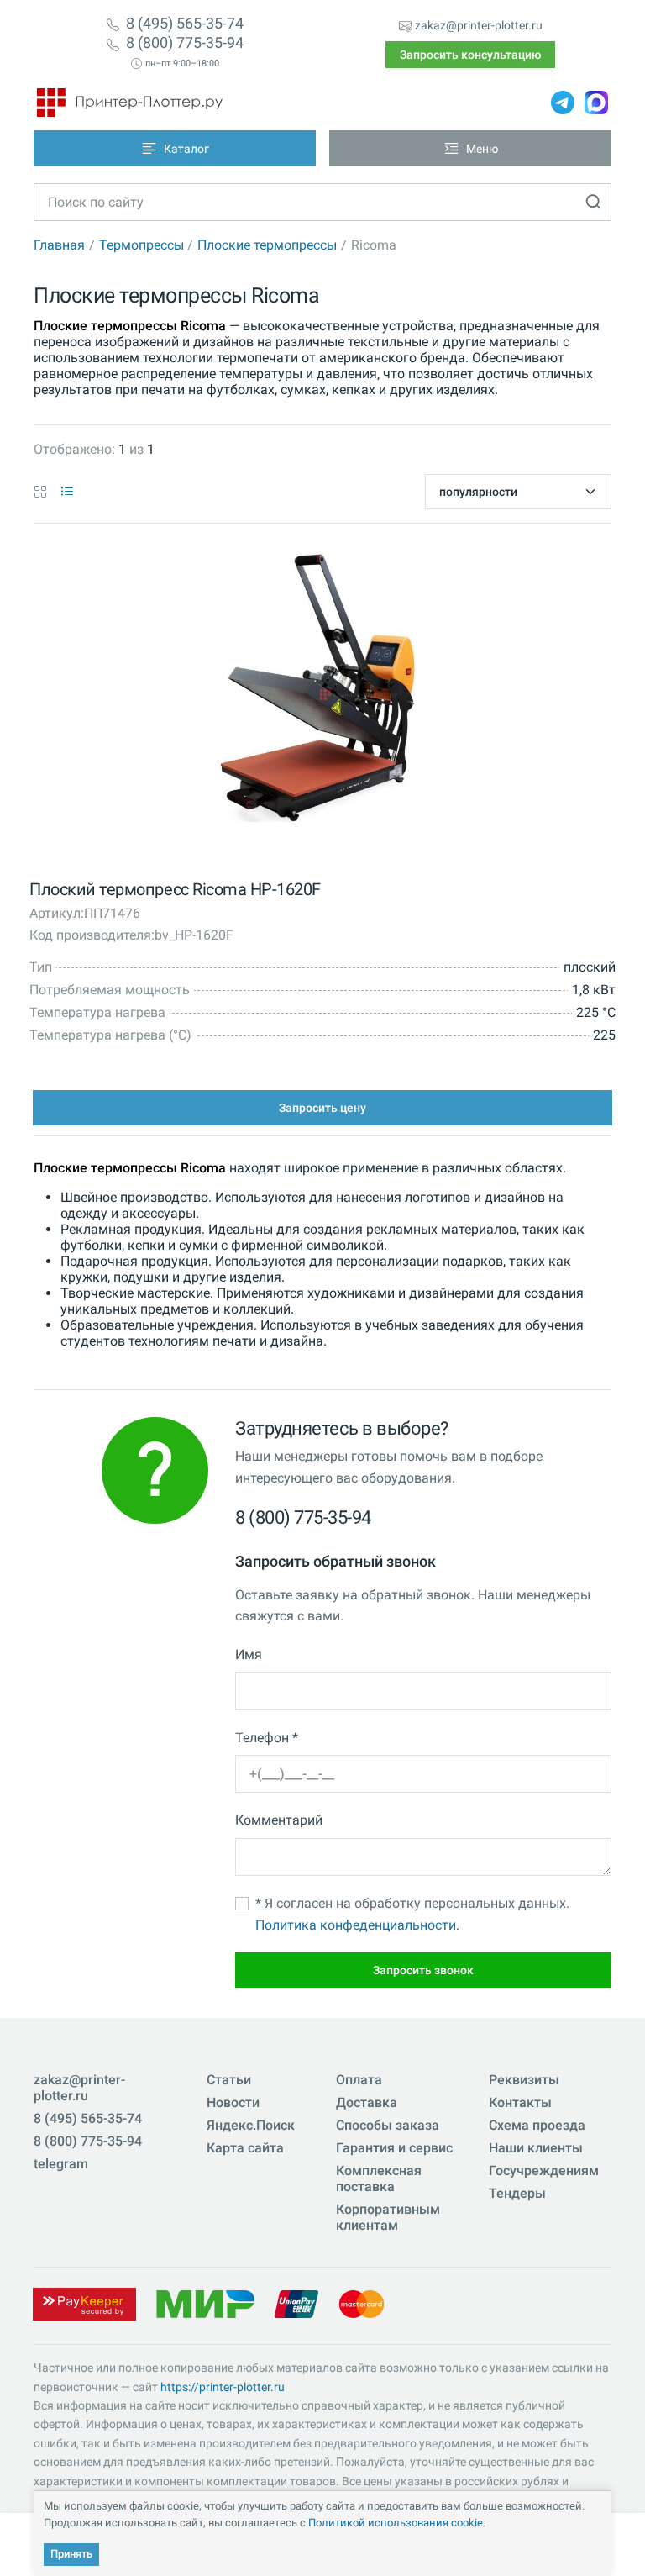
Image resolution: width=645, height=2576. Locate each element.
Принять (71, 2554)
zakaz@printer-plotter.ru (479, 25)
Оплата (359, 2080)
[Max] (596, 103)
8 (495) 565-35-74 (185, 24)
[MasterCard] (362, 2303)
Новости (233, 2102)
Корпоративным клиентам (388, 2217)
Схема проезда (537, 2125)
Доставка (367, 2102)
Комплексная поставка (379, 2178)
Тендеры (517, 2193)
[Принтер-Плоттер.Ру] (130, 103)
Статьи (229, 2080)
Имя (249, 1654)
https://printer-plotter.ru (223, 2387)
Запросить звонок (423, 1970)
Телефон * (267, 1738)
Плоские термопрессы (267, 245)
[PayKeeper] (84, 2303)
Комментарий (279, 1820)
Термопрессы (142, 245)
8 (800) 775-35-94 (185, 43)
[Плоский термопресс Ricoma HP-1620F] (317, 691)
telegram (61, 2164)
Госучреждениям (544, 2170)
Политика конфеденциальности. (357, 1925)
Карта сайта (245, 2148)
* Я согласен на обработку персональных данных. (412, 1914)
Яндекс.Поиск (251, 2125)
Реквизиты (524, 2080)
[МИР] (205, 2303)
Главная (59, 245)
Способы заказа (388, 2125)
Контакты (520, 2102)
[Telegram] (563, 103)
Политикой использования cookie (396, 2523)
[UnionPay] (296, 2303)
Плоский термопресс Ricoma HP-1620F (175, 889)
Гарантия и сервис (394, 2148)
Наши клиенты (536, 2148)
